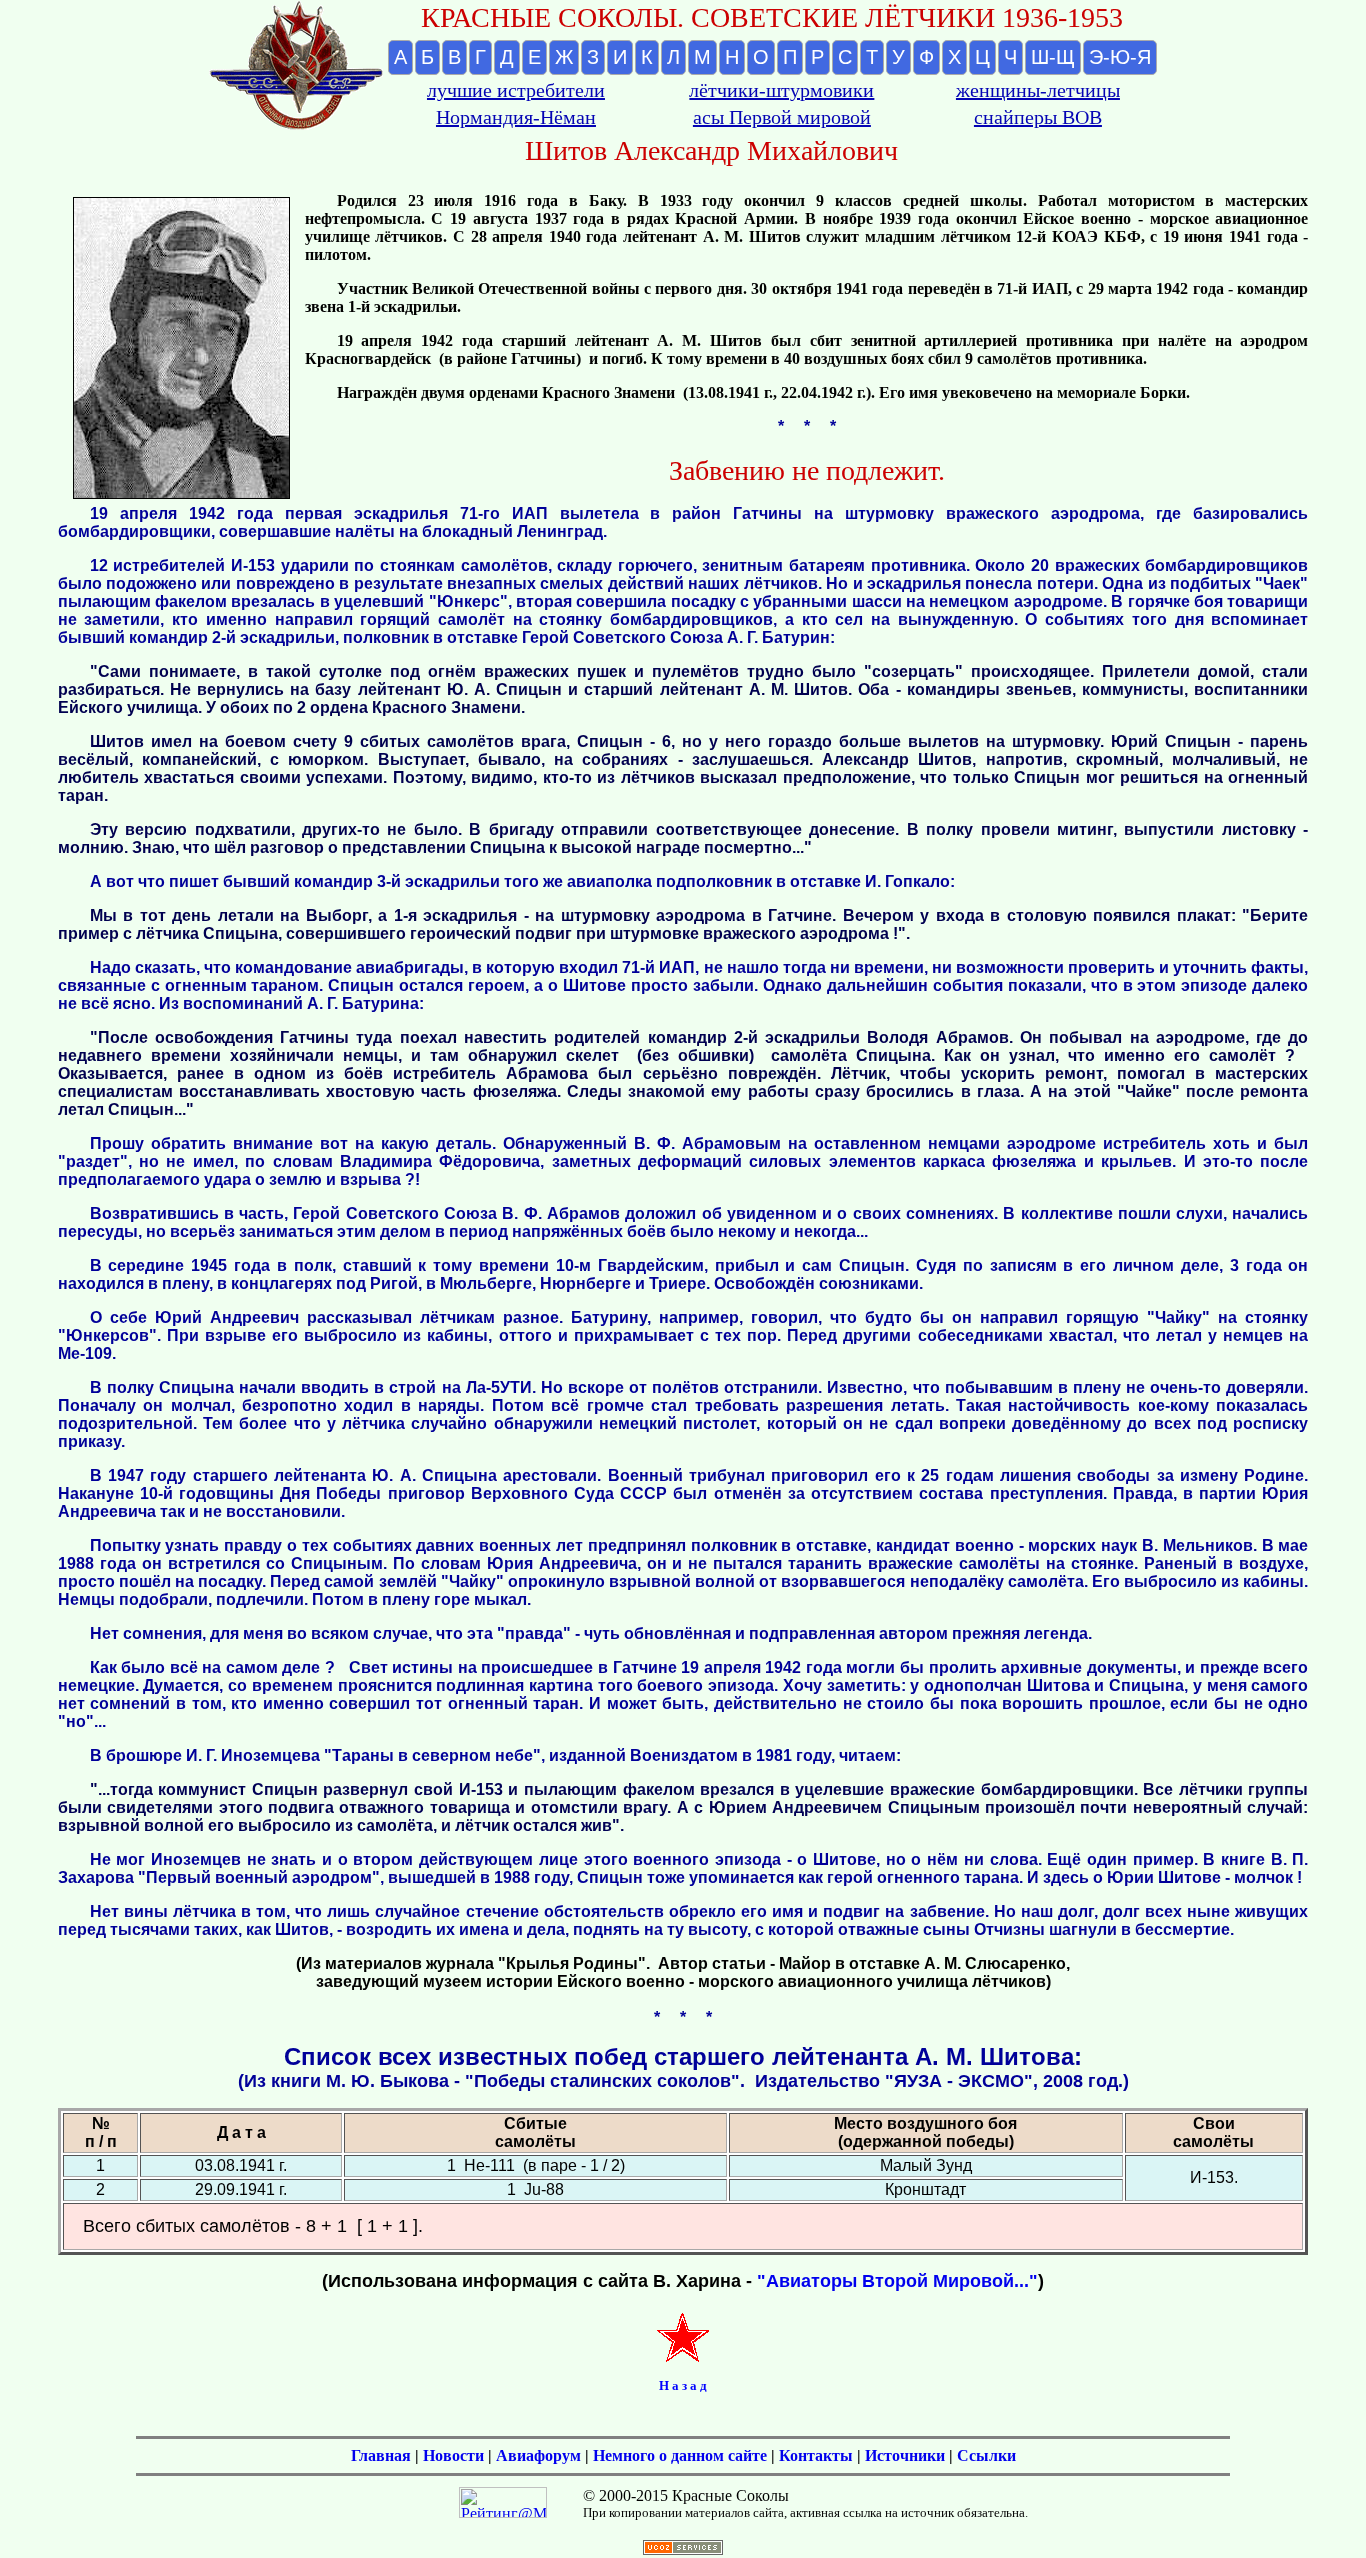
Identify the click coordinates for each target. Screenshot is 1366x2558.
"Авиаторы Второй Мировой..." (897, 2281)
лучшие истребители (516, 90)
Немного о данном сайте (680, 2455)
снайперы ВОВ (1038, 117)
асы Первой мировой (782, 117)
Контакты (816, 2455)
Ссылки (986, 2455)
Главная (381, 2455)
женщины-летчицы (1038, 90)
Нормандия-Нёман (516, 117)
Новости (453, 2455)
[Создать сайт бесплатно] (683, 2549)
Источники (905, 2455)
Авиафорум (538, 2455)
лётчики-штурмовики (781, 90)
